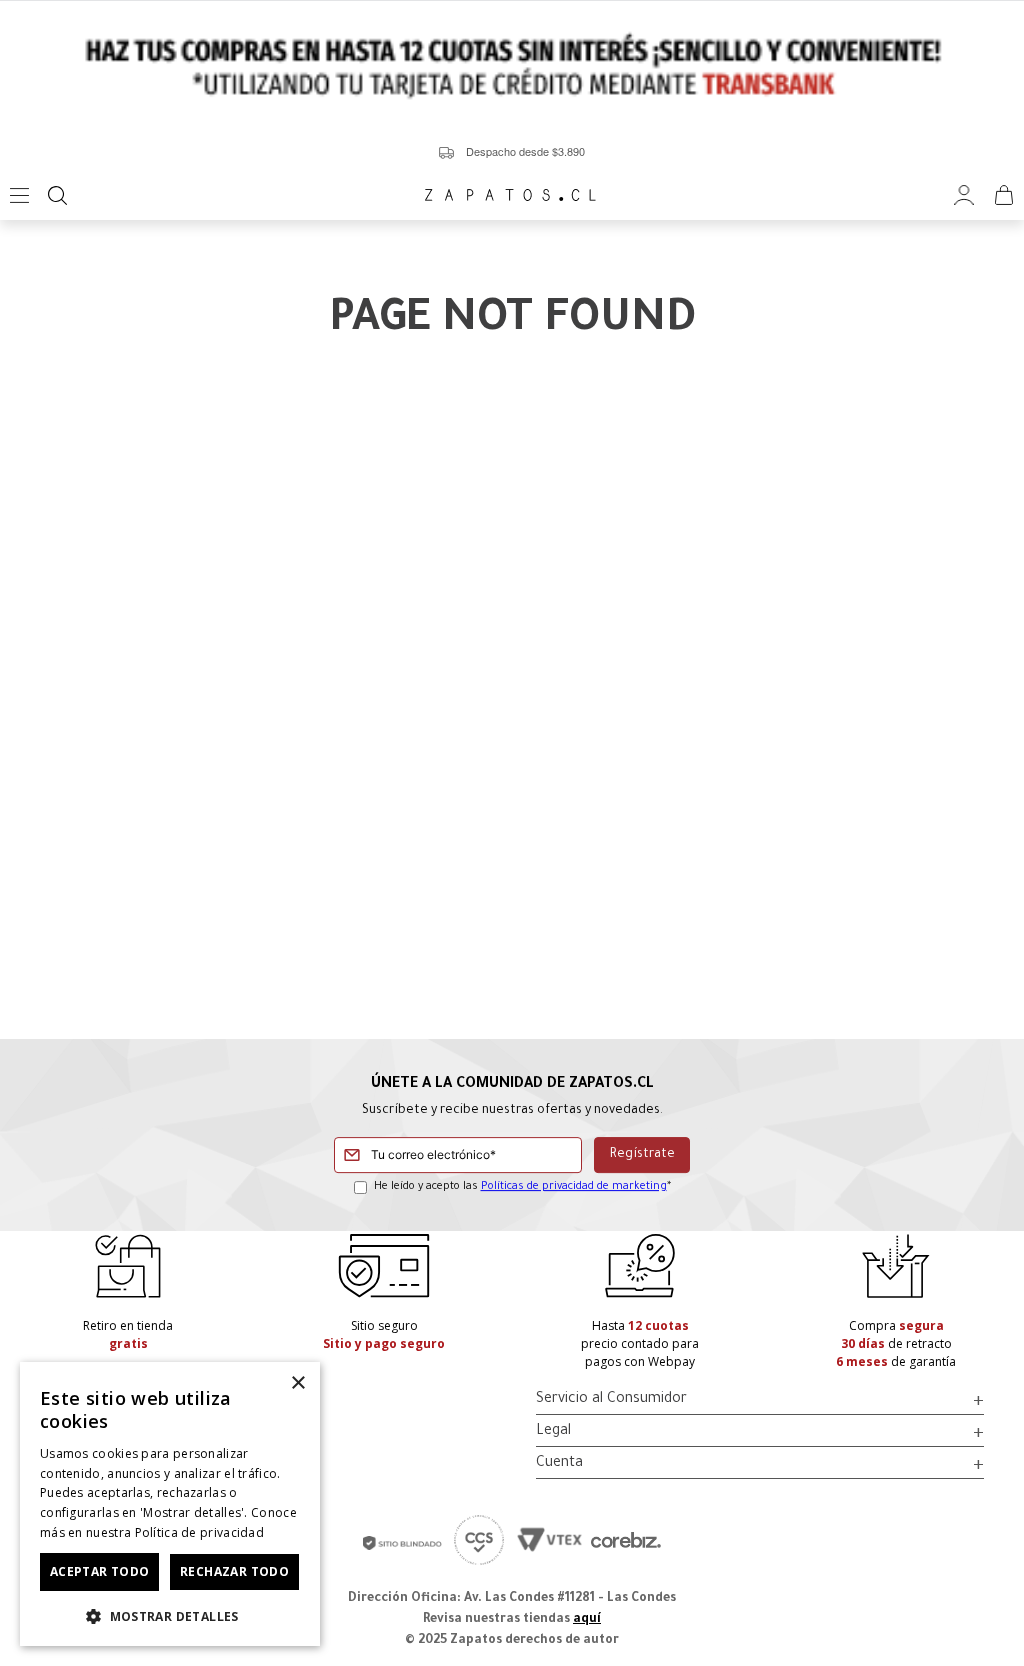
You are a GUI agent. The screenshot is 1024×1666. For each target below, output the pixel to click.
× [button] (297, 1383)
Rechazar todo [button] (234, 1571)
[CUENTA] (964, 195)
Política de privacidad (200, 1532)
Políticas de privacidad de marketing (574, 1187)
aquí (587, 1620)
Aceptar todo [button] (100, 1571)
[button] (170, 1615)
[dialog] (170, 1504)
